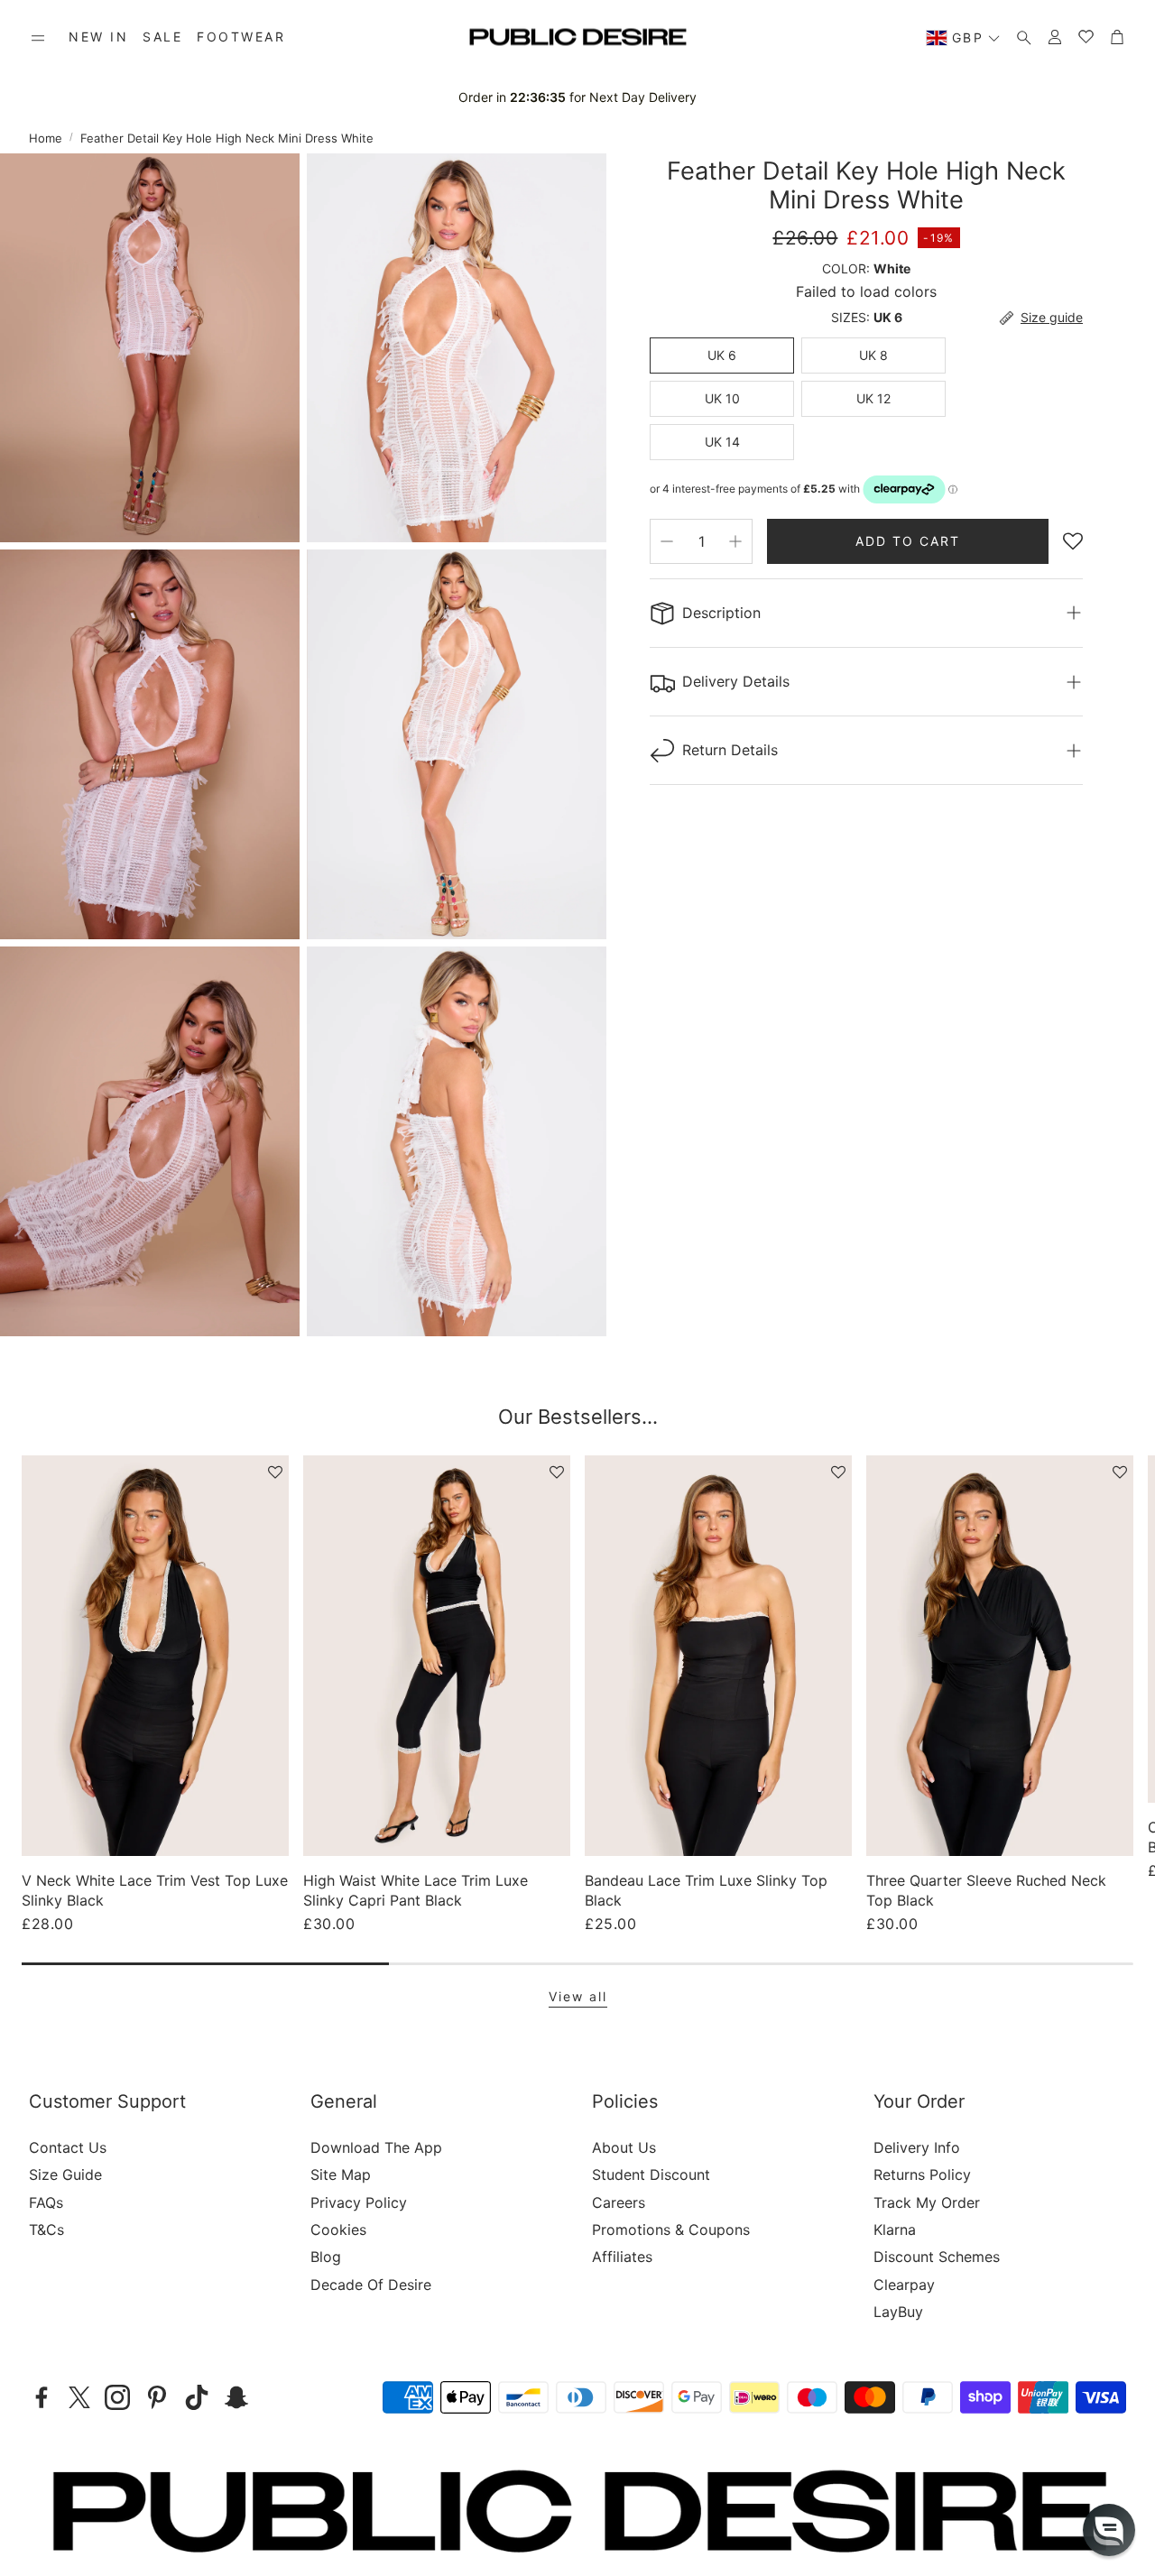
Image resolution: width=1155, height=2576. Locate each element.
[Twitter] (79, 2397)
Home (46, 138)
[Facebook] (42, 2397)
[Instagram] (117, 2397)
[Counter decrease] (667, 541)
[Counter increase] (735, 541)
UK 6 (722, 355)
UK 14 (722, 442)
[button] (38, 38)
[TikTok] (197, 2397)
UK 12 (873, 398)
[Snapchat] (236, 2397)
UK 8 (873, 355)
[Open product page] (155, 1656)
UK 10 (722, 398)
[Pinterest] (157, 2397)
